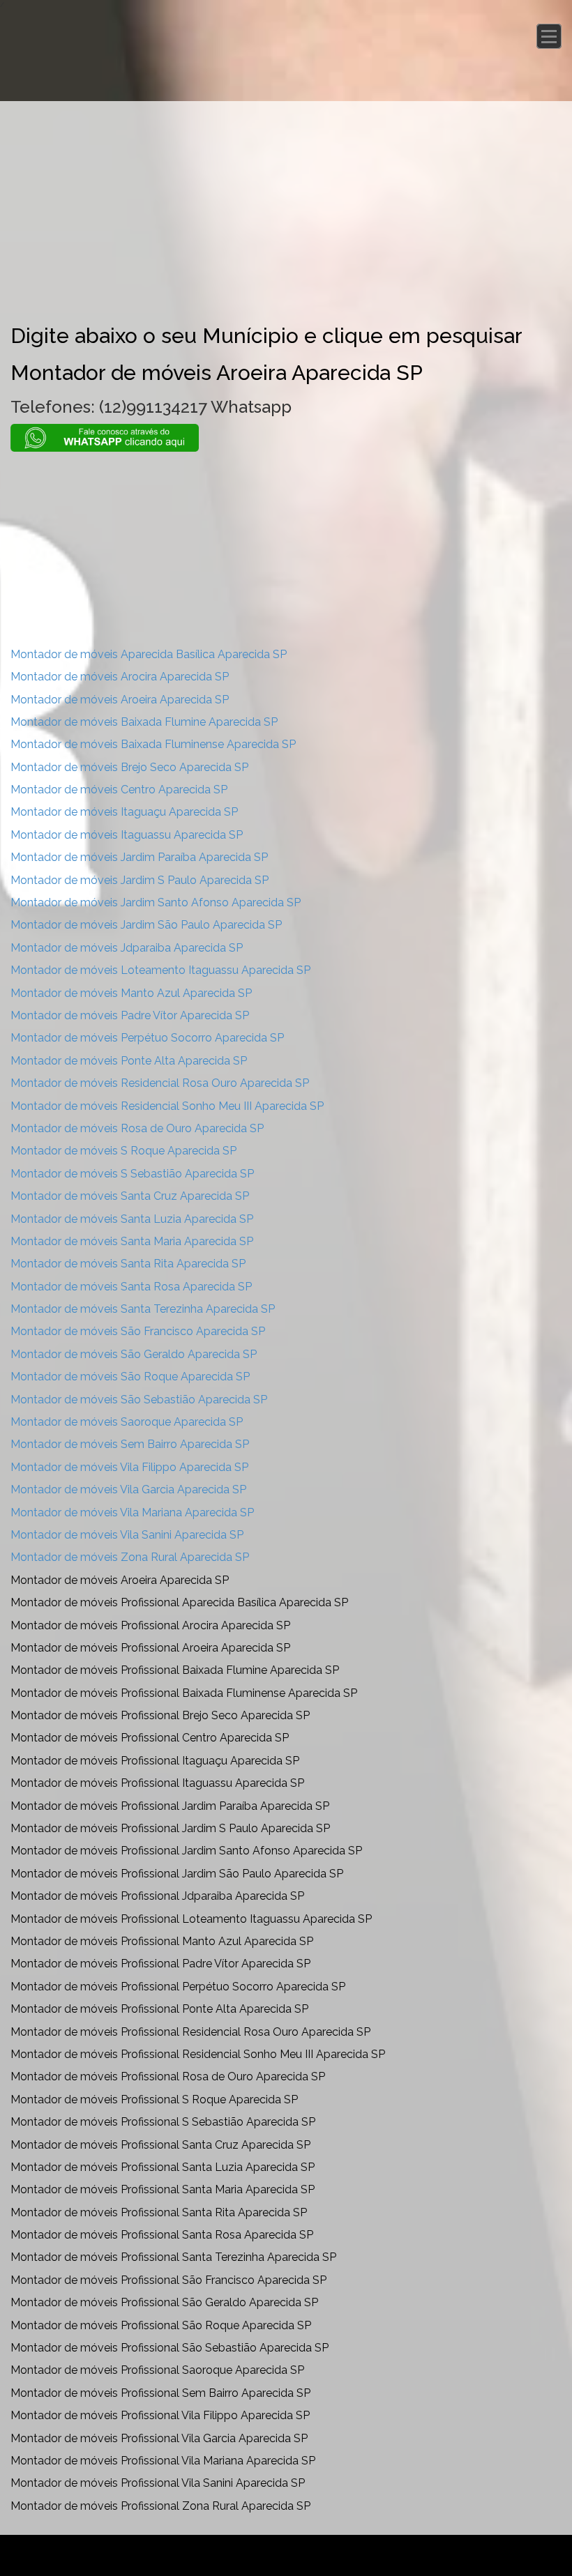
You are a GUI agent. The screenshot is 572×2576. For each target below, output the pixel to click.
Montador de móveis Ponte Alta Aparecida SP (129, 1061)
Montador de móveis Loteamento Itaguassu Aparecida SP (160, 970)
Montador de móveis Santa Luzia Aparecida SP (132, 1219)
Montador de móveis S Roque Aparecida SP (123, 1151)
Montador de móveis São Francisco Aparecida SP (138, 1331)
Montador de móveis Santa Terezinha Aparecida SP (143, 1309)
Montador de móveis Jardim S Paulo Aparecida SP (140, 880)
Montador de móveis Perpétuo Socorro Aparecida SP (147, 1038)
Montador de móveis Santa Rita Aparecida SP (128, 1264)
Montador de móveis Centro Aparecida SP (119, 790)
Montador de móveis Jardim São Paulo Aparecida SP (146, 925)
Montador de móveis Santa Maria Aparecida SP (132, 1241)
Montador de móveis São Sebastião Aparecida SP (139, 1400)
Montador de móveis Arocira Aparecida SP (120, 677)
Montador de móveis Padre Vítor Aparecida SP (130, 1015)
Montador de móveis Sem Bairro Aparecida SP (130, 1444)
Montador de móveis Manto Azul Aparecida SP (131, 993)
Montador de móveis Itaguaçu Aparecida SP (124, 812)
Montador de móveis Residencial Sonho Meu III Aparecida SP (167, 1106)
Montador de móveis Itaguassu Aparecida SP (127, 835)
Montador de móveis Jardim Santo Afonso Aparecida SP (156, 902)
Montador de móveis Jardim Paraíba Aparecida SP (139, 857)
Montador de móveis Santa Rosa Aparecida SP (131, 1287)
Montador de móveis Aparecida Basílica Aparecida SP (149, 654)
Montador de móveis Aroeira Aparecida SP (120, 700)
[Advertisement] (286, 206)
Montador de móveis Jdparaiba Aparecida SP (127, 948)
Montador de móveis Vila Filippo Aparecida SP (129, 1467)
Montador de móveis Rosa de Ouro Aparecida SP (137, 1128)
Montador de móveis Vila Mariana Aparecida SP (132, 1512)
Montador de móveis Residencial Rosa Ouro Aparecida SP (160, 1083)
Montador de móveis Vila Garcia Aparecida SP (128, 1489)
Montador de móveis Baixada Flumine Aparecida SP (144, 722)
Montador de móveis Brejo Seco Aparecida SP (129, 767)
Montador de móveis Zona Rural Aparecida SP (130, 1557)
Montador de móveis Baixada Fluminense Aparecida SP (153, 744)
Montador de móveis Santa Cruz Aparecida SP (130, 1196)
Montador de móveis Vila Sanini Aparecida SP (127, 1535)
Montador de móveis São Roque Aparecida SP (130, 1377)
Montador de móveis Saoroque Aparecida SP (127, 1422)
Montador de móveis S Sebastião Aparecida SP (132, 1174)
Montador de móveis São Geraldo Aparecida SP (134, 1354)
